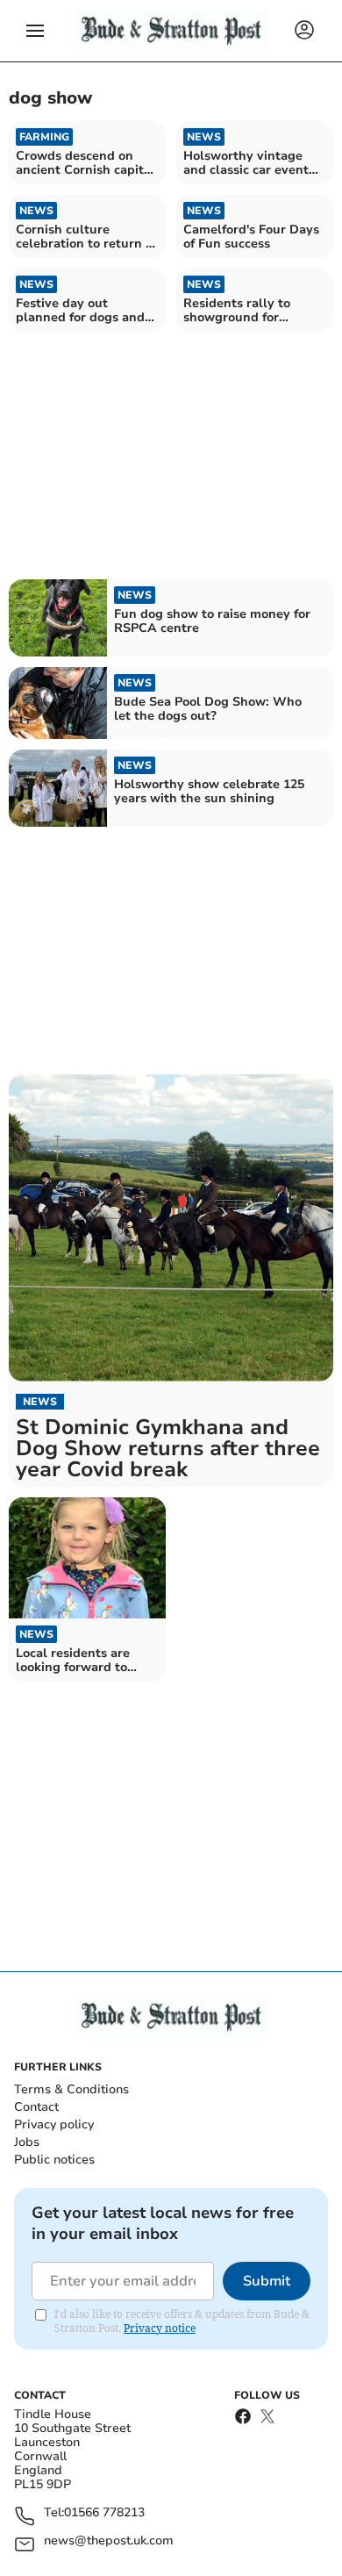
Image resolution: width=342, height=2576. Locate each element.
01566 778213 (104, 2513)
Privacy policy (54, 2124)
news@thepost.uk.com (109, 2541)
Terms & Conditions (71, 2089)
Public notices (54, 2160)
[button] (35, 31)
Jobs (27, 2142)
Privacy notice (160, 2328)
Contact (36, 2107)
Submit (267, 2281)
